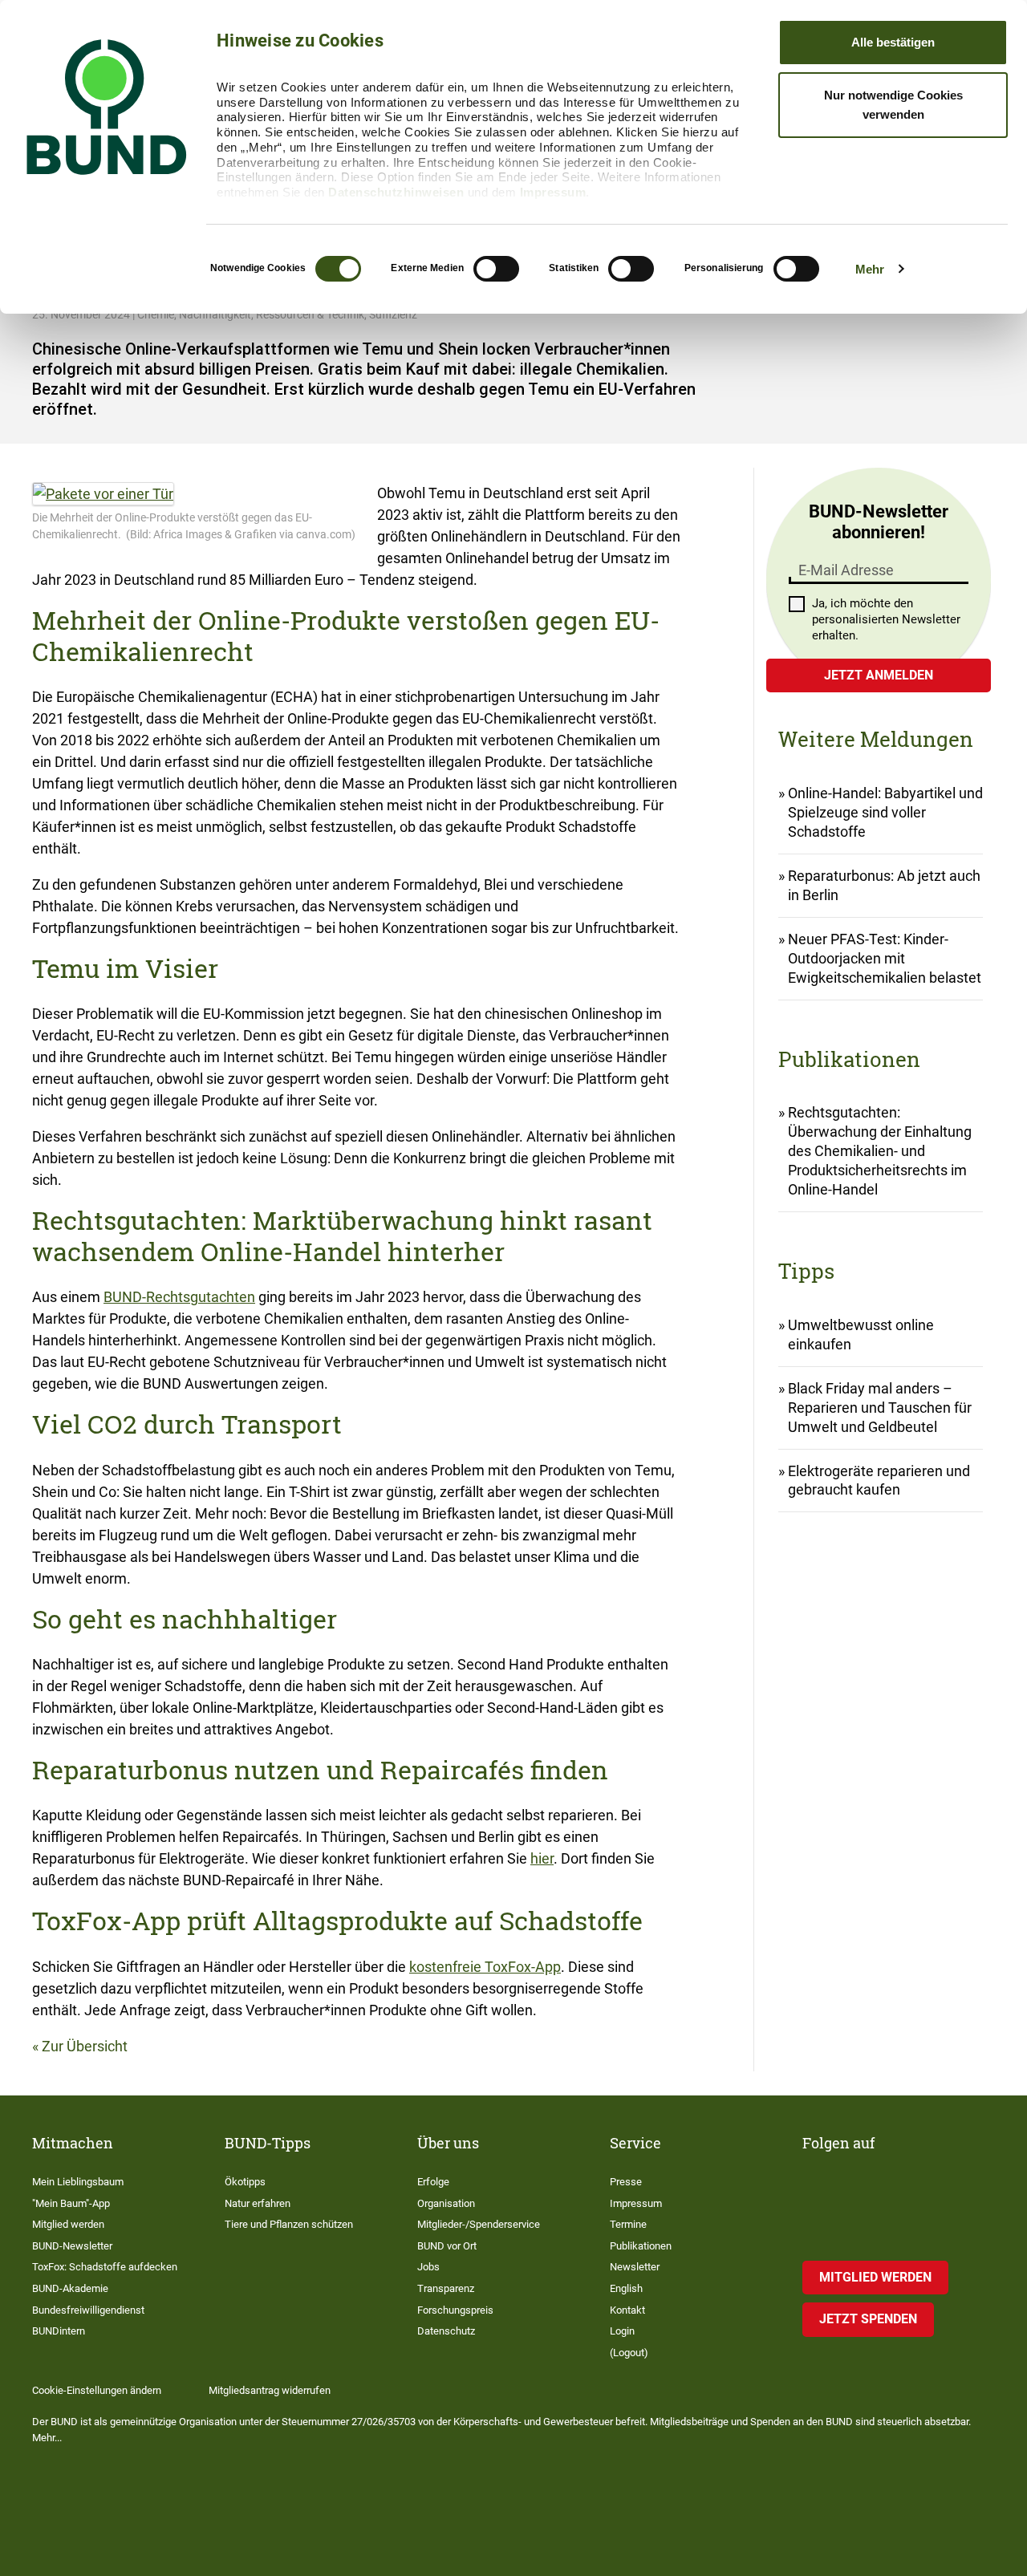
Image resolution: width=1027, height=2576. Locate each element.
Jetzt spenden (868, 2319)
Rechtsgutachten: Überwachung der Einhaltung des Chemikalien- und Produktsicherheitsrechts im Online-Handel (880, 1151)
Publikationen (641, 2246)
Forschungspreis (455, 2310)
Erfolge (433, 2182)
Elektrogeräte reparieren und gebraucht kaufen (879, 1481)
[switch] (496, 269)
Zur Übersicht (85, 2046)
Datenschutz (446, 2331)
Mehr (870, 269)
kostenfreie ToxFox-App (485, 1967)
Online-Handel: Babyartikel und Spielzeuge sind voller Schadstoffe (885, 812)
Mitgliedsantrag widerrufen (270, 2390)
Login (622, 2331)
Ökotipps (245, 2182)
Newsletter (635, 2267)
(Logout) (629, 2353)
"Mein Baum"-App (71, 2203)
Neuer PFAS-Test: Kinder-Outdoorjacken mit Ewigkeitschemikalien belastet (885, 958)
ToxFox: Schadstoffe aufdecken (105, 2267)
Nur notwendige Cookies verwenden (893, 105)
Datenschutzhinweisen (396, 192)
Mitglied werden (68, 2224)
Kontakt (627, 2310)
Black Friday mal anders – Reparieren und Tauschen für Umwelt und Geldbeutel (880, 1408)
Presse (626, 2182)
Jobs (428, 2267)
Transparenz (446, 2288)
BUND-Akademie (70, 2288)
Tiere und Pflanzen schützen (289, 2224)
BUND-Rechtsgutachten (179, 1297)
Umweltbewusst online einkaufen (861, 1335)
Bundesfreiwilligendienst (88, 2310)
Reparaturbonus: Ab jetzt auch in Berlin (884, 885)
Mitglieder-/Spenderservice (479, 2224)
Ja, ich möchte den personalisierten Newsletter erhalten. (886, 619)
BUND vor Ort (447, 2246)
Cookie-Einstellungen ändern (97, 2390)
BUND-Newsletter (72, 2246)
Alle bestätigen (893, 42)
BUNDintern (59, 2331)
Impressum (553, 192)
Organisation (446, 2203)
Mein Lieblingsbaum (78, 2182)
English (626, 2288)
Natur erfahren (258, 2203)
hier (542, 1858)
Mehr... (47, 2438)
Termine (628, 2224)
